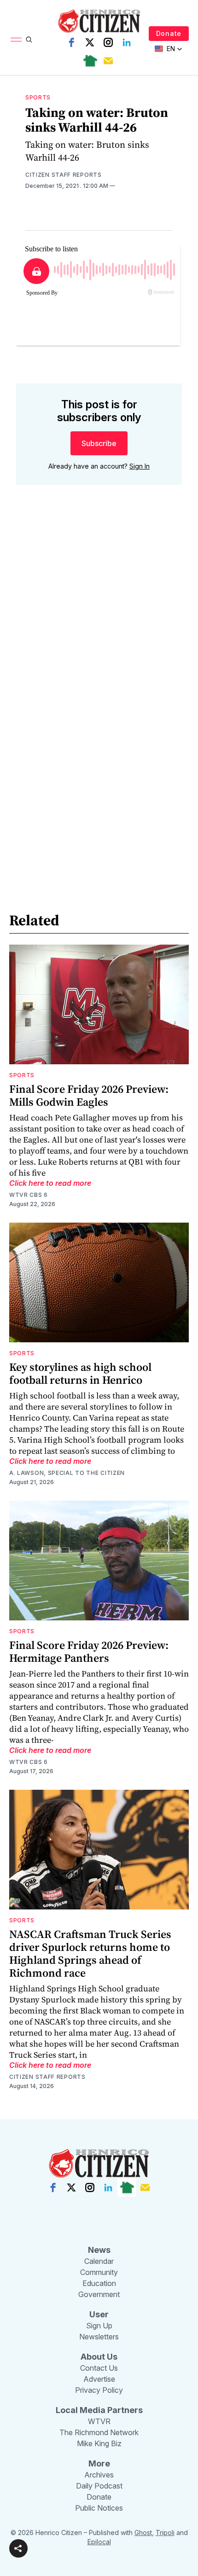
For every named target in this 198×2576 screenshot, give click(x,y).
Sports (38, 97)
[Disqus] (99, 624)
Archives (99, 2475)
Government (99, 2294)
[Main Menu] (16, 40)
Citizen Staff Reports (64, 175)
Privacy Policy (99, 2390)
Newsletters (99, 2337)
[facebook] (71, 42)
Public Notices (99, 2508)
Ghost (143, 2532)
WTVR (99, 2421)
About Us (99, 2357)
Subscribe (99, 443)
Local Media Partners (99, 2410)
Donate (169, 33)
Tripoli (165, 2532)
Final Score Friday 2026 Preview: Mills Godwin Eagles (89, 1095)
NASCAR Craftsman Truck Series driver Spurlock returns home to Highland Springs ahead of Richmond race (90, 1953)
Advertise (99, 2379)
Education (99, 2283)
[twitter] (90, 42)
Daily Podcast (99, 2486)
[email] (108, 61)
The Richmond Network (99, 2432)
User (99, 2314)
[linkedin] (127, 42)
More (99, 2463)
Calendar (99, 2261)
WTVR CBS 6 (29, 1195)
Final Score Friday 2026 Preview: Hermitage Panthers (89, 1651)
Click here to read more (50, 1183)
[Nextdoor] (90, 61)
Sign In (140, 466)
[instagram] (108, 42)
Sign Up (99, 2326)
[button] (18, 2548)
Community (99, 2272)
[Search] (29, 40)
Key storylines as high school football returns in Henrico (80, 1373)
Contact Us (99, 2368)
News (99, 2250)
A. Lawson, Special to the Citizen (67, 1473)
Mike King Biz (99, 2443)
